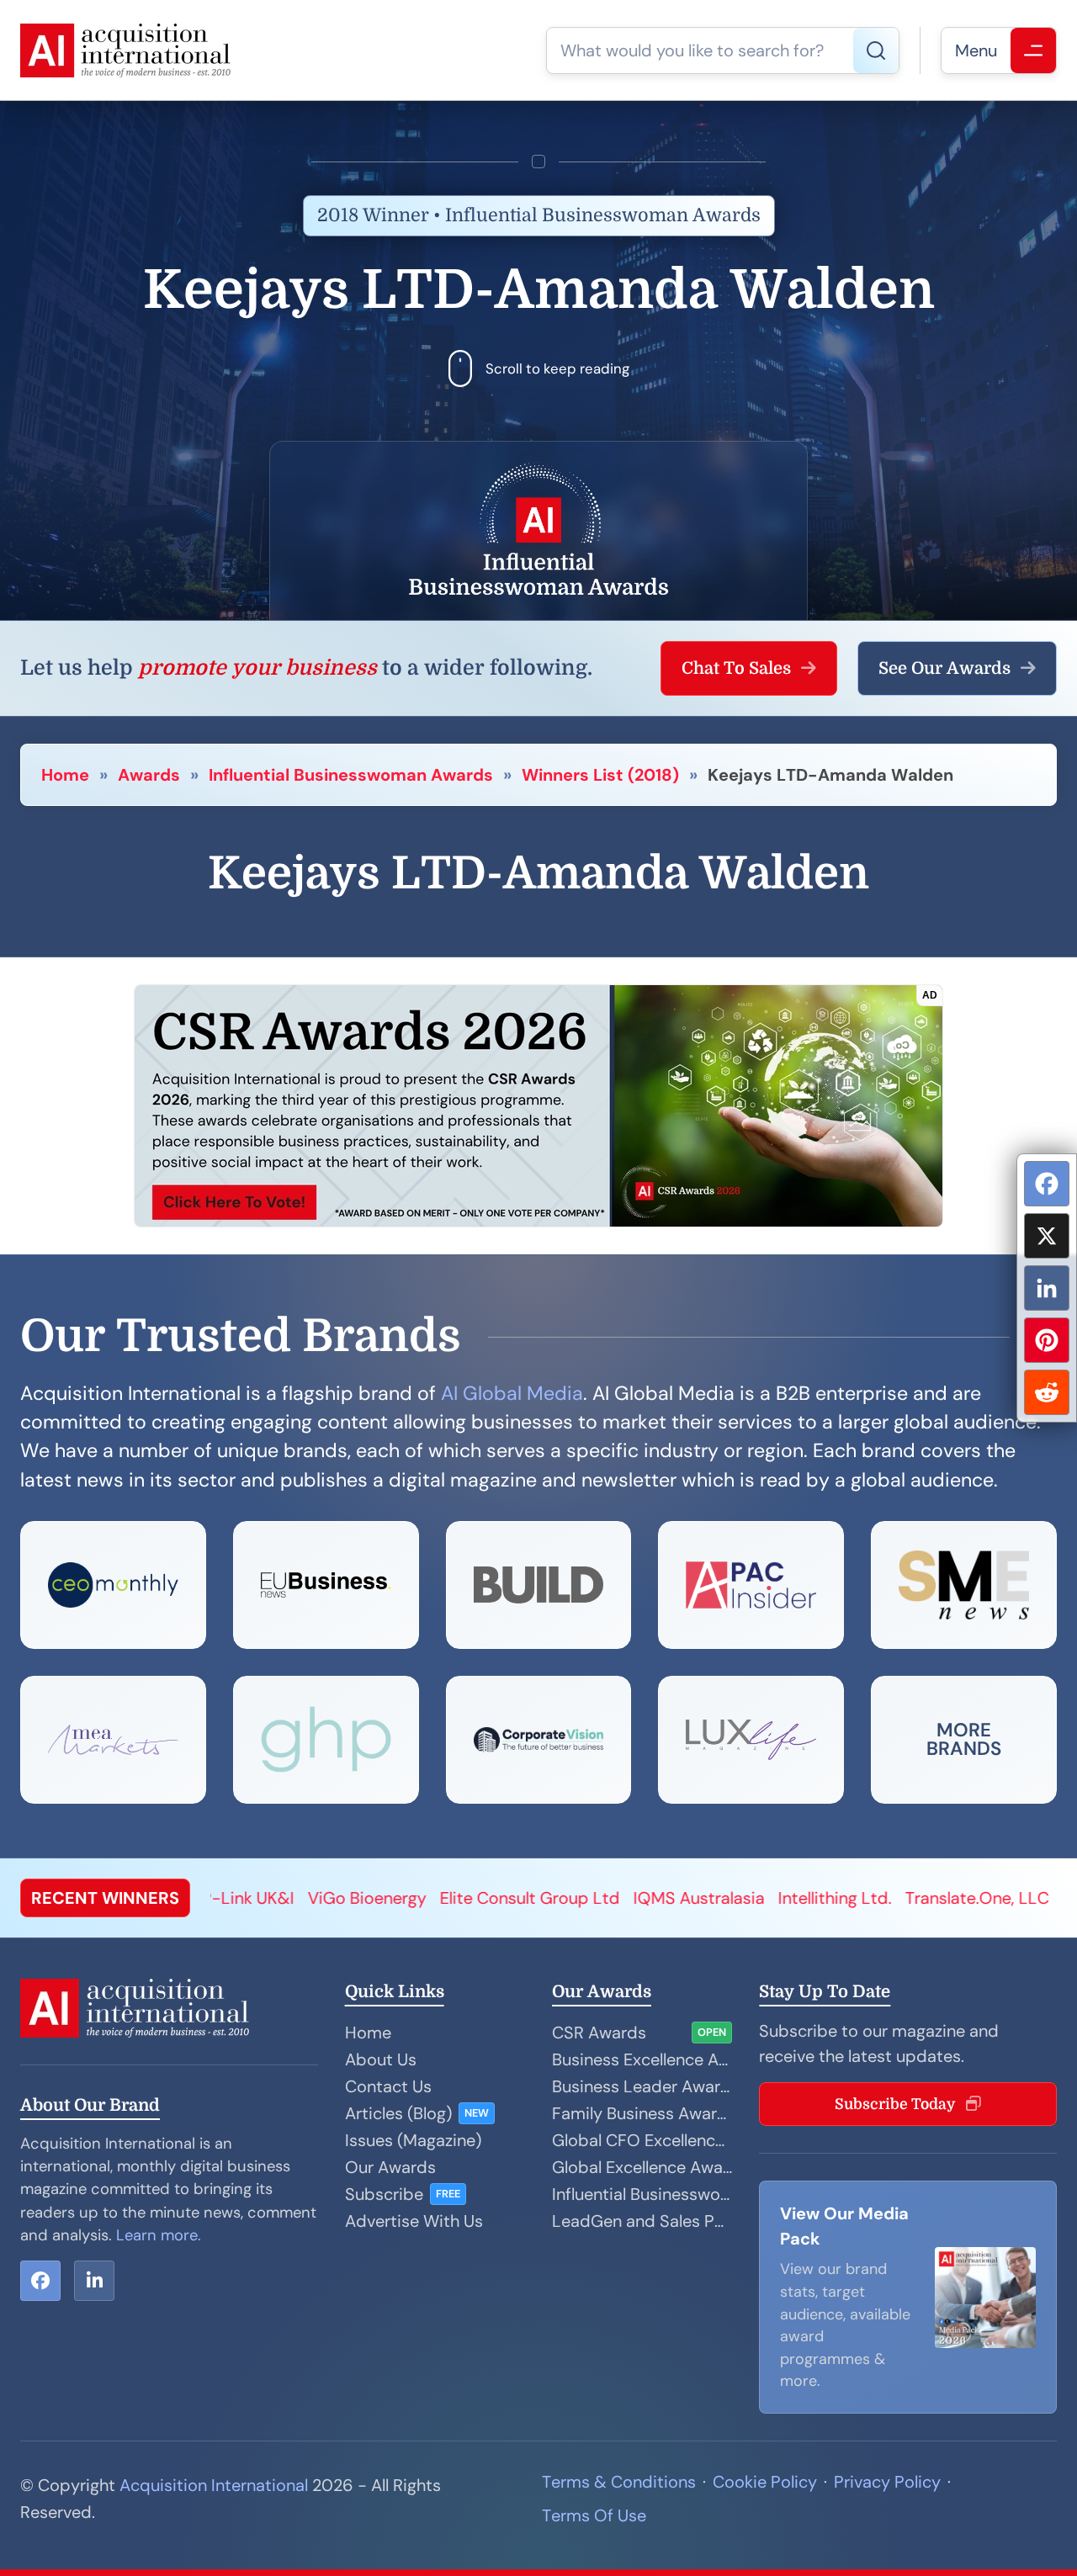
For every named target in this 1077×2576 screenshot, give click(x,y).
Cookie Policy (765, 2482)
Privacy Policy (887, 2482)
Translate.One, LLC (830, 1898)
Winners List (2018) (600, 775)
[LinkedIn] (1047, 1288)
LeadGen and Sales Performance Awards (642, 2221)
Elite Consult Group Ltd (383, 1898)
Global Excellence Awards (642, 2167)
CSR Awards (599, 2033)
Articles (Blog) (398, 2113)
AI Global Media (512, 1393)
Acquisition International (214, 2485)
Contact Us (388, 2086)
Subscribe (384, 2194)
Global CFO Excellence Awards (642, 2140)
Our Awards (390, 2167)
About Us (381, 2059)
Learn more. (159, 2235)
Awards (149, 775)
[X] (1047, 1236)
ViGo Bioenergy (220, 1898)
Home (65, 775)
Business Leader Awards (642, 2086)
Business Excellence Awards (642, 2059)
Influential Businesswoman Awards (351, 775)
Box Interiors (964, 1898)
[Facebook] (1047, 1184)
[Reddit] (1047, 1392)
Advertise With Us (414, 2221)
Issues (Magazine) (413, 2140)
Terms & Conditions (619, 2482)
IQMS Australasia (552, 1898)
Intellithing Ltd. (688, 1898)
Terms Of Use (594, 2515)
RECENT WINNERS (105, 1898)
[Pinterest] (1047, 1340)
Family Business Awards (642, 2113)
